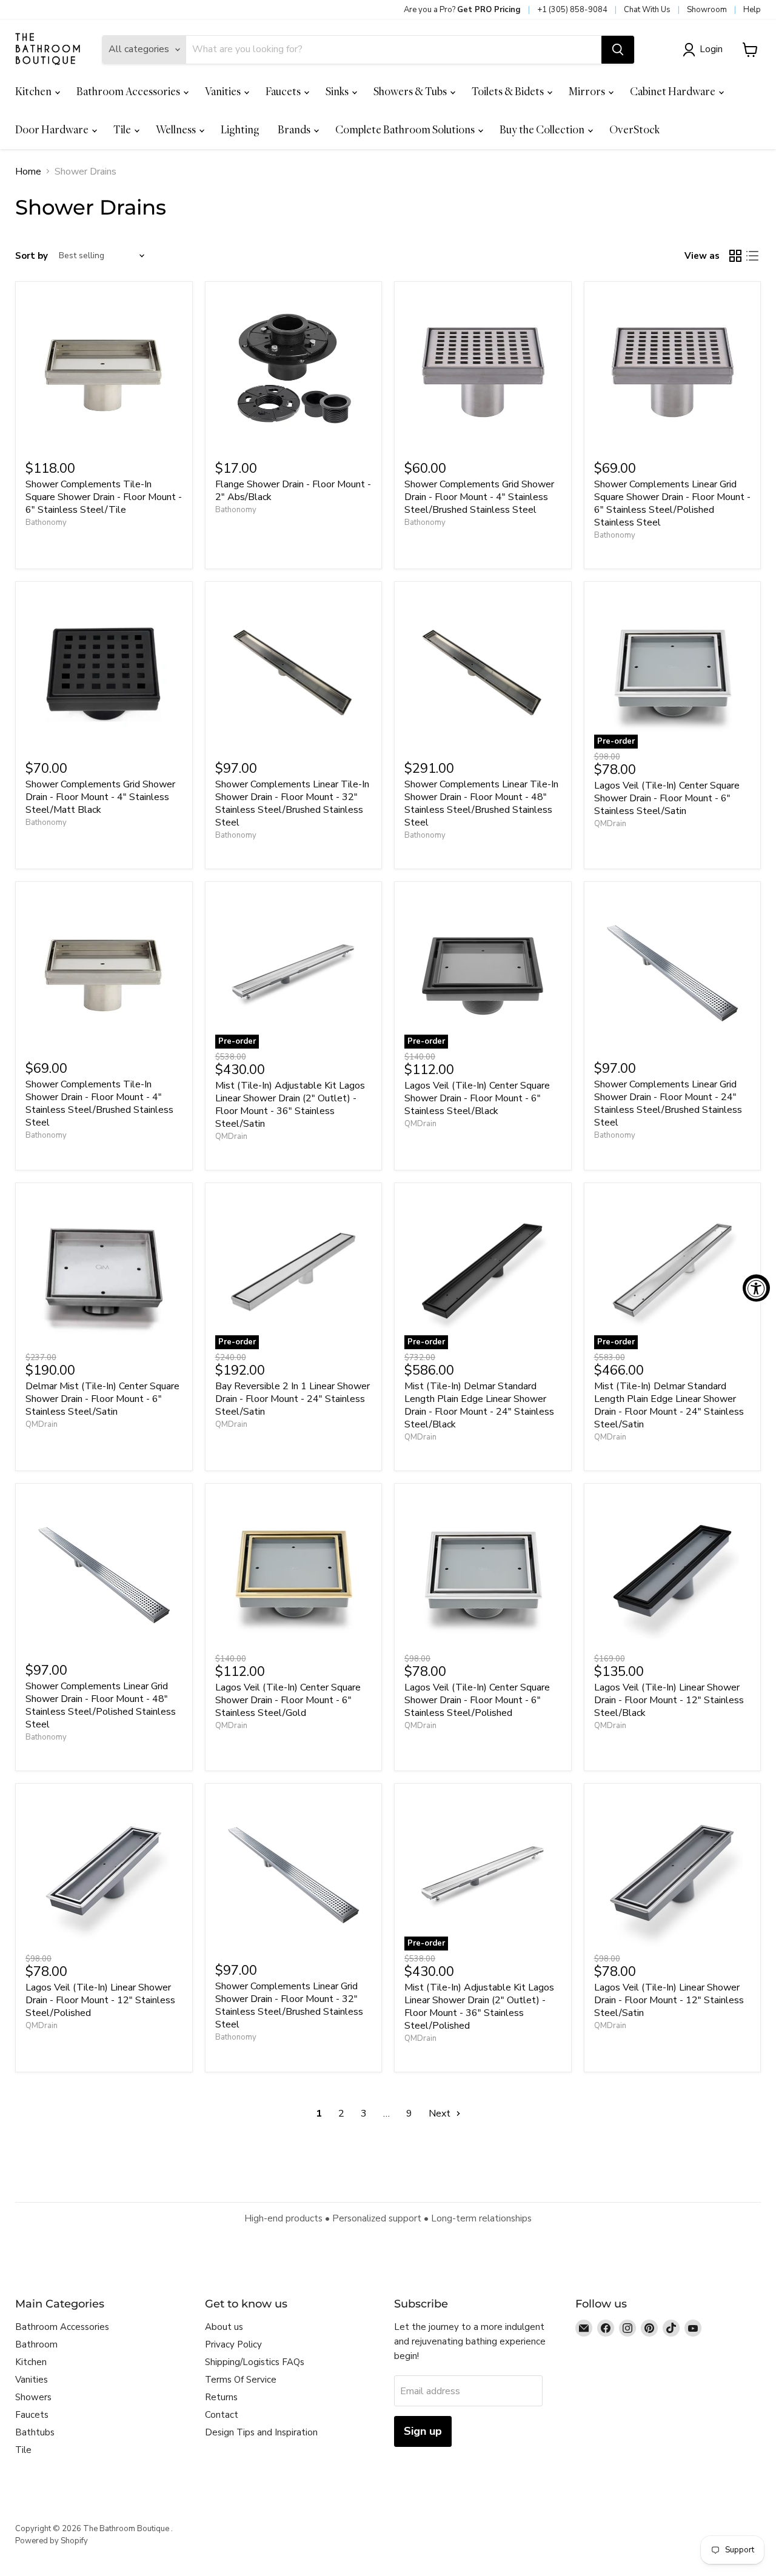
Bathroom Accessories (129, 91)
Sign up (423, 2431)
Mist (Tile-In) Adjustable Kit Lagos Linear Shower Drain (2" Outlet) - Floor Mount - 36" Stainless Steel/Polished (479, 2007)
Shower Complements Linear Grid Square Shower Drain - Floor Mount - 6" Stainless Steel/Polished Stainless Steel (672, 503)
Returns (221, 2397)
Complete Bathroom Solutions (406, 129)
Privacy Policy (233, 2344)
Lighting (240, 129)
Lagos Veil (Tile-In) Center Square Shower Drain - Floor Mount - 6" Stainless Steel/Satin (667, 798)
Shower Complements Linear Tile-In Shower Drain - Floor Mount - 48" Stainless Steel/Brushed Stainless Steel (481, 803)
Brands (295, 129)
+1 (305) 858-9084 (572, 10)
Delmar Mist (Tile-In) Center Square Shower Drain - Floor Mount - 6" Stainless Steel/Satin (102, 1399)
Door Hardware (53, 129)
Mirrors (588, 91)
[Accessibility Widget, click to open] (756, 1288)
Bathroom (36, 2344)
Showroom (707, 10)
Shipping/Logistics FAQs (255, 2362)
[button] (705, 50)
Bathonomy (46, 522)
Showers (33, 2397)
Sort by (32, 256)
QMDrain (610, 824)
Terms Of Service (241, 2380)
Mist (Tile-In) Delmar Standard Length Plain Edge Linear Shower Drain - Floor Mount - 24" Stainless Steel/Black (479, 1405)
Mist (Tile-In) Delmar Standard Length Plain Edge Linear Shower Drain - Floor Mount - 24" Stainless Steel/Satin (669, 1405)
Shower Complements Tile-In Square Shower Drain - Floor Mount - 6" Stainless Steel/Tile (104, 497)
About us (224, 2327)
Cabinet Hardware (674, 91)
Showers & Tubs (411, 91)
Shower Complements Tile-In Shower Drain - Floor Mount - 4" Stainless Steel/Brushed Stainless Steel (99, 1103)
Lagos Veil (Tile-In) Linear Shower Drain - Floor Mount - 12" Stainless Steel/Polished (100, 2000)
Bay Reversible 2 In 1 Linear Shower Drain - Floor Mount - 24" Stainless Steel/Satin (293, 1399)
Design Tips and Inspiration (261, 2432)
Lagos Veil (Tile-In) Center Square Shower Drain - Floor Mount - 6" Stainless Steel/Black (477, 1098)
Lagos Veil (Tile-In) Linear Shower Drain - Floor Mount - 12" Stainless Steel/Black (669, 1700)
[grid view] (735, 256)
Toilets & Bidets (509, 91)
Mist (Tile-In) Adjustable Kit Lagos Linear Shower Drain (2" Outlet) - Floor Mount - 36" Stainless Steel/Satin (290, 1105)
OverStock (634, 129)
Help (752, 10)
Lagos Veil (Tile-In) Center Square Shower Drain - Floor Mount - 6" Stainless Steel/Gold (288, 1700)
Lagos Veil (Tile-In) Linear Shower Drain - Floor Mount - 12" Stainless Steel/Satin (669, 2000)
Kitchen (34, 91)
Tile (123, 129)
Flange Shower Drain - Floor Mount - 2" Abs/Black (293, 491)
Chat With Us (647, 10)
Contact (222, 2415)
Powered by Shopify (52, 2541)
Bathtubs (35, 2432)
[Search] (618, 50)
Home (28, 172)
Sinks (338, 91)
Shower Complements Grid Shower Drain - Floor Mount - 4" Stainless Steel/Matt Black (100, 797)
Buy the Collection (543, 129)
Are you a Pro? (462, 10)
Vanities (224, 91)
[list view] (752, 256)
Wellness (177, 129)
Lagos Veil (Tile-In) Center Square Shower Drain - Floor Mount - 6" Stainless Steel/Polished (477, 1700)
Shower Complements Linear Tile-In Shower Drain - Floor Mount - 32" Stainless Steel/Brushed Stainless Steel (292, 803)
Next (441, 2114)
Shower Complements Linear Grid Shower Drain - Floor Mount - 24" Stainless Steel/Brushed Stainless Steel (668, 1103)
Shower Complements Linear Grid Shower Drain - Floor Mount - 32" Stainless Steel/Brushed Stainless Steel (289, 2005)
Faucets (284, 91)
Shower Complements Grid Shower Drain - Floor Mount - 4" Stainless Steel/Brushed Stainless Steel (479, 497)
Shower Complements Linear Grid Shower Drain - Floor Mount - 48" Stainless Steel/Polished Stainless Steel (101, 1705)
